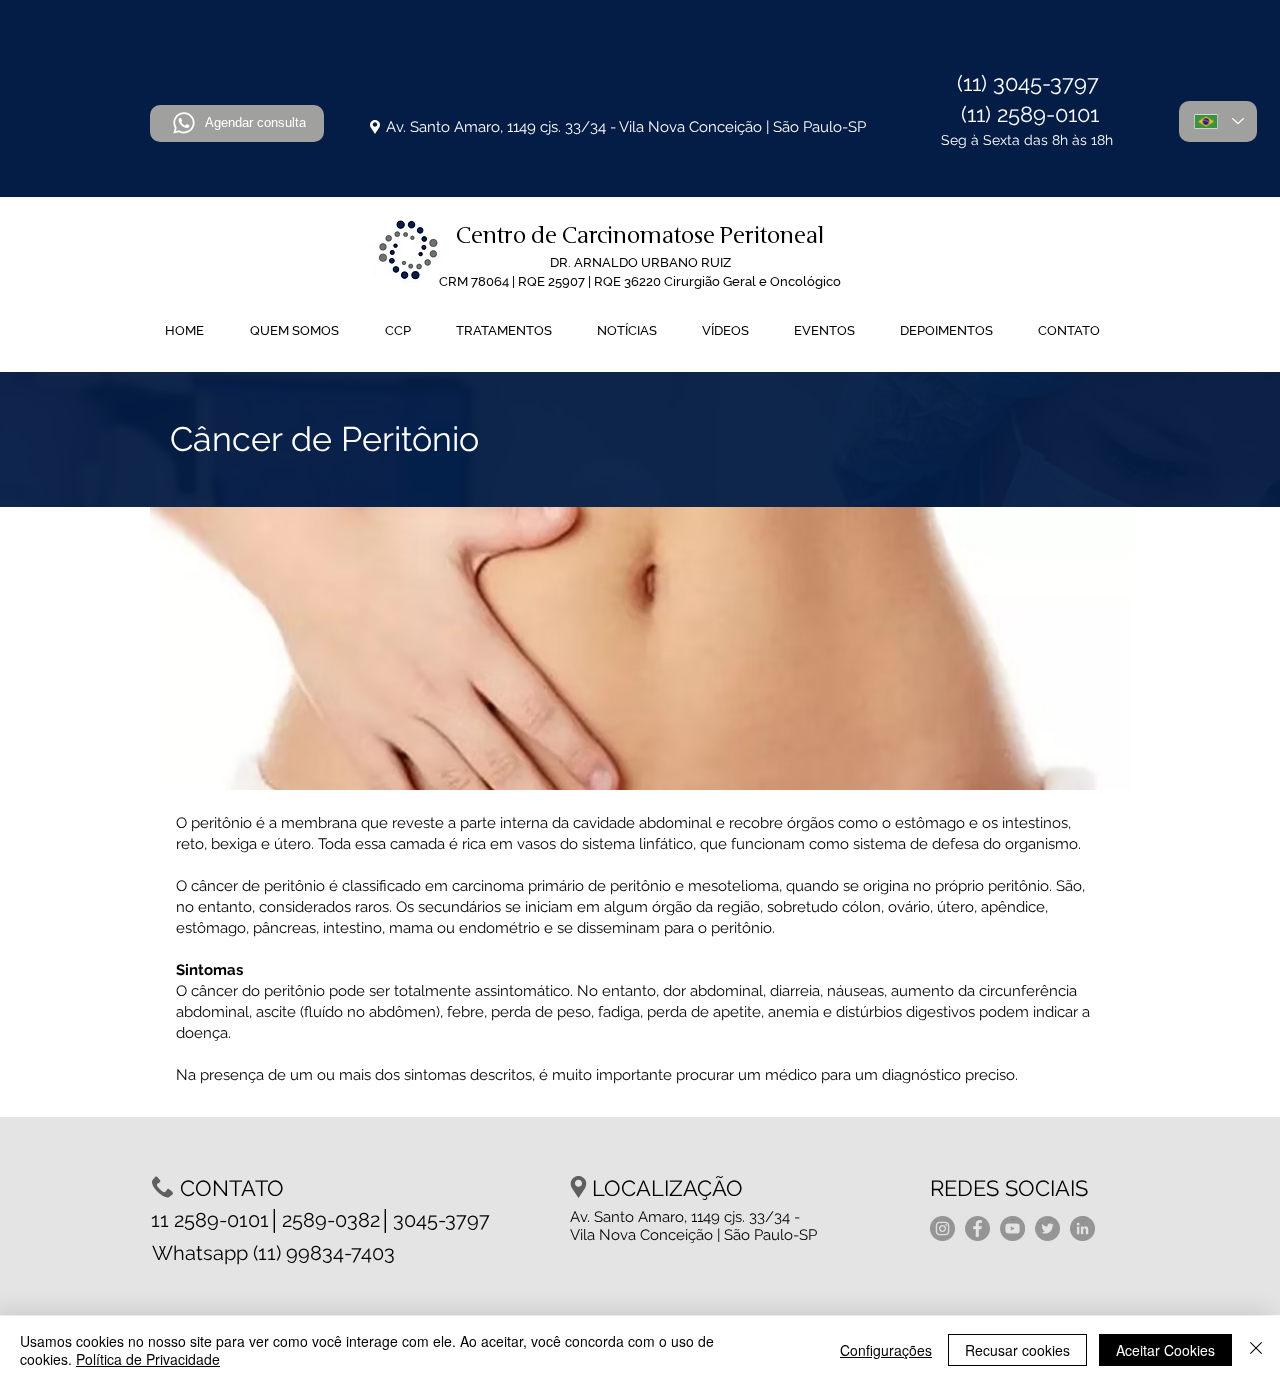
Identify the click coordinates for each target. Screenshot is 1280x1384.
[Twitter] (1047, 1228)
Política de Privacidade (148, 1359)
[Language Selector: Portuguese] (1218, 121)
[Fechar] (1256, 1350)
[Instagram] (942, 1228)
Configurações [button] (886, 1350)
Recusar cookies (1017, 1350)
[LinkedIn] (1082, 1228)
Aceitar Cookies (1165, 1350)
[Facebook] (977, 1228)
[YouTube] (1012, 1228)
